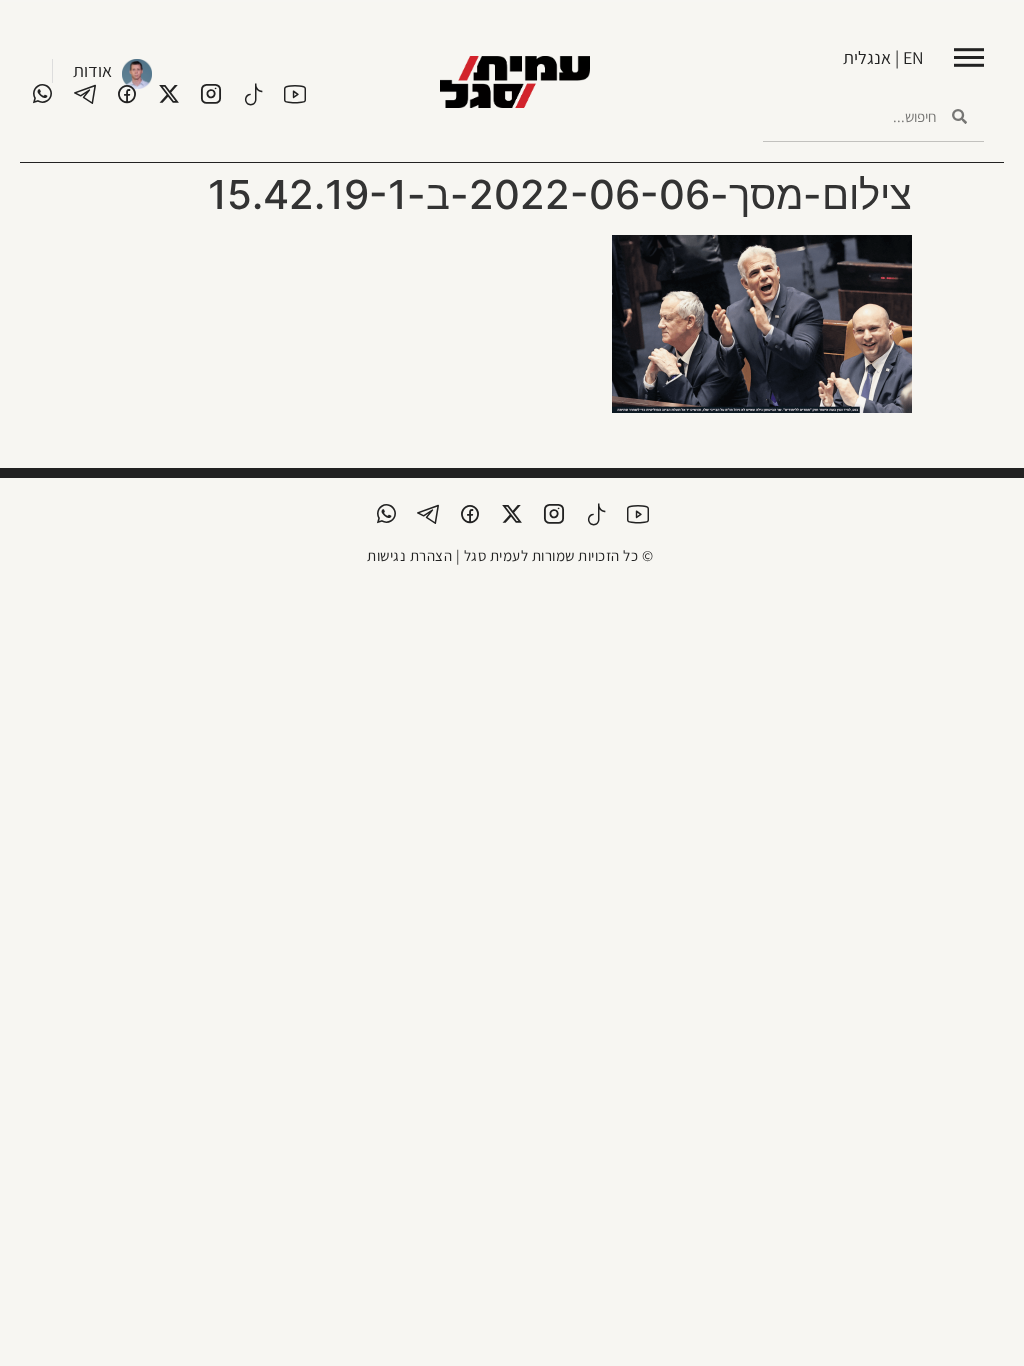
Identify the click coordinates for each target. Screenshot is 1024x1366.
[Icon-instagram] (211, 94)
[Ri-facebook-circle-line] (127, 94)
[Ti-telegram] (85, 94)
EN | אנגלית (883, 57)
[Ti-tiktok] (253, 94)
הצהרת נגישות (409, 555)
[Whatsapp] (43, 94)
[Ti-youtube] (295, 94)
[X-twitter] (169, 94)
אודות (92, 70)
